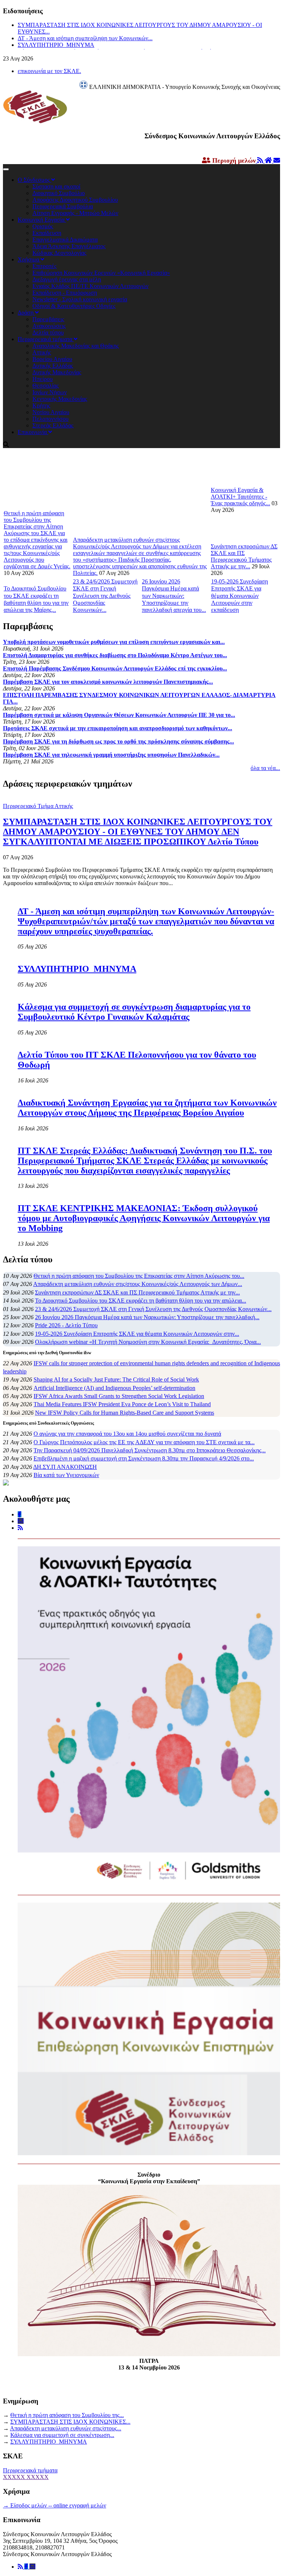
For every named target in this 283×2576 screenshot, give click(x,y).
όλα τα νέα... (265, 768)
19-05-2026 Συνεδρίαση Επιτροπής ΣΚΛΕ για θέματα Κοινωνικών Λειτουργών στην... (137, 1334)
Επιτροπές (44, 266)
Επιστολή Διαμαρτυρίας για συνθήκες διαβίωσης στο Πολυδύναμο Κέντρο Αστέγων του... (115, 655)
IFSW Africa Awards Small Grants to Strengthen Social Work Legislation (119, 1396)
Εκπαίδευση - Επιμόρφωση (65, 293)
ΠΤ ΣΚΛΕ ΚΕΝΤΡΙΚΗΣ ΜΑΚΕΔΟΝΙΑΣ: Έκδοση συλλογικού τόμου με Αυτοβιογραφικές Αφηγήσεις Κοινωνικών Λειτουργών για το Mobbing (144, 1218)
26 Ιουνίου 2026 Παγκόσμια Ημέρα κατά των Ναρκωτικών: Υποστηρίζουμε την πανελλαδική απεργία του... (174, 596)
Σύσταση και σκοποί (56, 186)
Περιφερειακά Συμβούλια (63, 206)
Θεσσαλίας (46, 386)
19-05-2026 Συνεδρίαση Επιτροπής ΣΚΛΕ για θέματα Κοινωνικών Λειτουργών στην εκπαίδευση (240, 596)
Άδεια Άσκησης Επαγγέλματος (69, 246)
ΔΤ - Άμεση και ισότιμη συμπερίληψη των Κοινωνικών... (85, 38)
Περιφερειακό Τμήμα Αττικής (38, 806)
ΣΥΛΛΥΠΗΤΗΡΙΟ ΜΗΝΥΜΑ (56, 45)
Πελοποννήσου (50, 419)
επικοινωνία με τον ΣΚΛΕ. (49, 71)
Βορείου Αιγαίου (52, 359)
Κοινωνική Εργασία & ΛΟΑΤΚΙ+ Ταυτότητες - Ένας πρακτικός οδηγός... (240, 497)
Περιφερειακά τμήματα (46, 339)
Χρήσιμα (29, 259)
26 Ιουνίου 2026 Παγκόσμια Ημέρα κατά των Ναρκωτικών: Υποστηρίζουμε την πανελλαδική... (147, 1317)
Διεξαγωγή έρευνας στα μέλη (67, 279)
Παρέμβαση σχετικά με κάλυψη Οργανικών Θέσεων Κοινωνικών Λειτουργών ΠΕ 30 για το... (119, 715)
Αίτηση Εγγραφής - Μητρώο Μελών (75, 213)
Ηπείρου (43, 379)
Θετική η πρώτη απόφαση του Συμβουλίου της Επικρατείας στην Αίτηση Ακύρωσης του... (139, 1276)
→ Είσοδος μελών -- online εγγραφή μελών (55, 2505)
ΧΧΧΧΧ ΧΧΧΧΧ (26, 2477)
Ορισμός (43, 226)
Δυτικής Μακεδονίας (57, 372)
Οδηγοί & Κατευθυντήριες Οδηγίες (74, 306)
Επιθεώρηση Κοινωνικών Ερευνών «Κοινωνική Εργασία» (101, 273)
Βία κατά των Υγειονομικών (66, 1475)
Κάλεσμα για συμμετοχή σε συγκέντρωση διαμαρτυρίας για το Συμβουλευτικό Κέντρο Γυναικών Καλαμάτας (134, 1012)
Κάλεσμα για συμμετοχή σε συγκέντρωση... (62, 2435)
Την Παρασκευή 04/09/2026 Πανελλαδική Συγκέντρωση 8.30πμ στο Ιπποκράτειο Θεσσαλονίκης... (150, 1450)
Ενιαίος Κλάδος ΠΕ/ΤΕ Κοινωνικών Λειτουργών (90, 286)
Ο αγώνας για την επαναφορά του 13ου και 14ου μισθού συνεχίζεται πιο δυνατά (127, 1434)
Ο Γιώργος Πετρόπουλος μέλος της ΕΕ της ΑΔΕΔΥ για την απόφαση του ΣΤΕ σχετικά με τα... (144, 1442)
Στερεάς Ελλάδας (53, 425)
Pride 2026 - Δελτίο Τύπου (66, 1325)
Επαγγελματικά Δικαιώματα (65, 240)
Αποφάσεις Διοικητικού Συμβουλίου (75, 200)
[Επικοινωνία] (32, 2567)
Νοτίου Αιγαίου (51, 412)
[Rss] (21, 2567)
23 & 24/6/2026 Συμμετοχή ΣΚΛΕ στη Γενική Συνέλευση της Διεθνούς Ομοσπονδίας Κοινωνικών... (105, 596)
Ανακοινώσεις (49, 326)
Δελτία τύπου (48, 332)
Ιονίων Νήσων (50, 392)
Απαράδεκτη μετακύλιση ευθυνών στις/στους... (66, 2428)
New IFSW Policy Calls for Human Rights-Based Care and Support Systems (125, 1413)
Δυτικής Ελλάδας (53, 366)
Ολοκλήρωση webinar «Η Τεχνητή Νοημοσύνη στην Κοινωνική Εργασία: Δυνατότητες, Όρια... (148, 1342)
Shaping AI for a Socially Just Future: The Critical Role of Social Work (116, 1379)
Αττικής (42, 352)
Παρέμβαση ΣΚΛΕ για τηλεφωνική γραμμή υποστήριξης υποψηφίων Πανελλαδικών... (111, 755)
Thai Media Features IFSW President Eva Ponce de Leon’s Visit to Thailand (122, 1404)
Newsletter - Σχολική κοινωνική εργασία (80, 299)
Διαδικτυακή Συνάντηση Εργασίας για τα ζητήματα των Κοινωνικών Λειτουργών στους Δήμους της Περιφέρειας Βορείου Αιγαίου (147, 1108)
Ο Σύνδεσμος (34, 180)
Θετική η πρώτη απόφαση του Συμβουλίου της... (67, 2415)
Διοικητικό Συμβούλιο (59, 193)
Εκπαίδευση (47, 233)
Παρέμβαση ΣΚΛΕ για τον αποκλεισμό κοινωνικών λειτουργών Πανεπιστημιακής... (108, 682)
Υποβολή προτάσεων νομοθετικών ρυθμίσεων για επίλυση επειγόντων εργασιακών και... (114, 642)
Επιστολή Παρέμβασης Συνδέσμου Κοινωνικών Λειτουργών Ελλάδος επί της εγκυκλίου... (115, 668)
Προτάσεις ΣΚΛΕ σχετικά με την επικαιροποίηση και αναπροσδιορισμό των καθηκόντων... (118, 728)
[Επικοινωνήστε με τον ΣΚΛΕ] (277, 161)
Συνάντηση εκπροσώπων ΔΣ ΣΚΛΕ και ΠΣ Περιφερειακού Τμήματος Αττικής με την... (244, 556)
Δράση (26, 313)
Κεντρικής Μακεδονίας (60, 399)
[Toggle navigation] (6, 169)
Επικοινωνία (33, 432)
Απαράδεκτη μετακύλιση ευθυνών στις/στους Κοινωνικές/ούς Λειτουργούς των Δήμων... (138, 1284)
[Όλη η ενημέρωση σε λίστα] (261, 161)
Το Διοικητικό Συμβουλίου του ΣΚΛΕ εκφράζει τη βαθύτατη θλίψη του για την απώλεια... (141, 1301)
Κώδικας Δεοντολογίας (59, 253)
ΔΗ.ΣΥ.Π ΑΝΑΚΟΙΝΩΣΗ (65, 1467)
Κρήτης (41, 405)
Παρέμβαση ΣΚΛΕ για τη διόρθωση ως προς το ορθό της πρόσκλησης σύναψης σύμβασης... (118, 741)
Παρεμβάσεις (48, 319)
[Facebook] (27, 2567)
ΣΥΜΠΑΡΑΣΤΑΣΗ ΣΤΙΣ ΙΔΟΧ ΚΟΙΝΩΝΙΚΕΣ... (70, 2422)
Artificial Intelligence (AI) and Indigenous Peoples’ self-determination (114, 1388)
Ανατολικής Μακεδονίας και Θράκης (76, 346)
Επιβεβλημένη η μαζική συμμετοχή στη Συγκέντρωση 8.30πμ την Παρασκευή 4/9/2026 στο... (144, 1458)
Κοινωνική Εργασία (42, 220)
